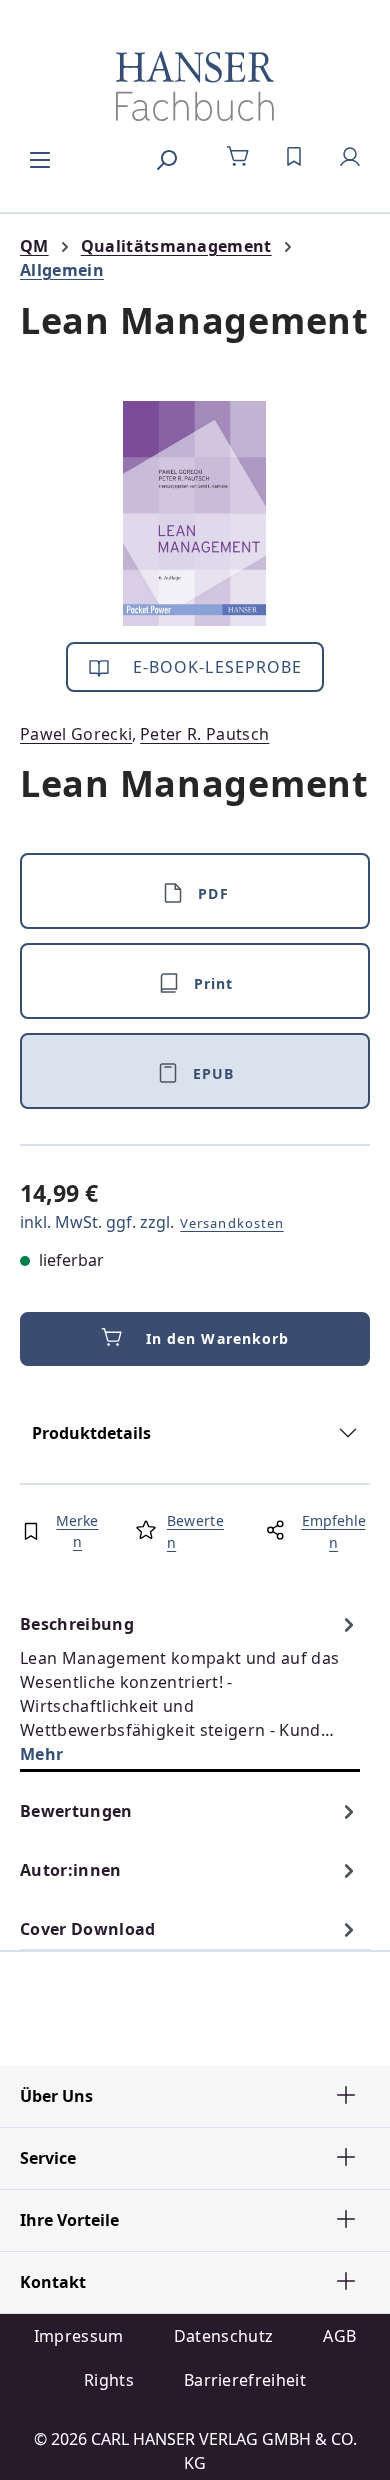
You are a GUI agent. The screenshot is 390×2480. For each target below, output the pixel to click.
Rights (109, 2380)
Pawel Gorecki (76, 734)
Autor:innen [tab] (71, 1870)
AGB (339, 2336)
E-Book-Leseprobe (215, 667)
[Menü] (40, 157)
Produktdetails (91, 1433)
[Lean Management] (194, 513)
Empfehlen (334, 1531)
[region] (195, 513)
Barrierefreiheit (245, 2380)
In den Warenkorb (218, 1338)
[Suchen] (166, 157)
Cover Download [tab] (87, 1929)
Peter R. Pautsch (204, 734)
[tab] (190, 1688)
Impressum (79, 2336)
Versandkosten (232, 1223)
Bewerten (195, 1531)
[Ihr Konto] (350, 157)
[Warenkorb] (238, 157)
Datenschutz (224, 2336)
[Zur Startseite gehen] (195, 86)
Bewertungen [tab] (76, 1811)
